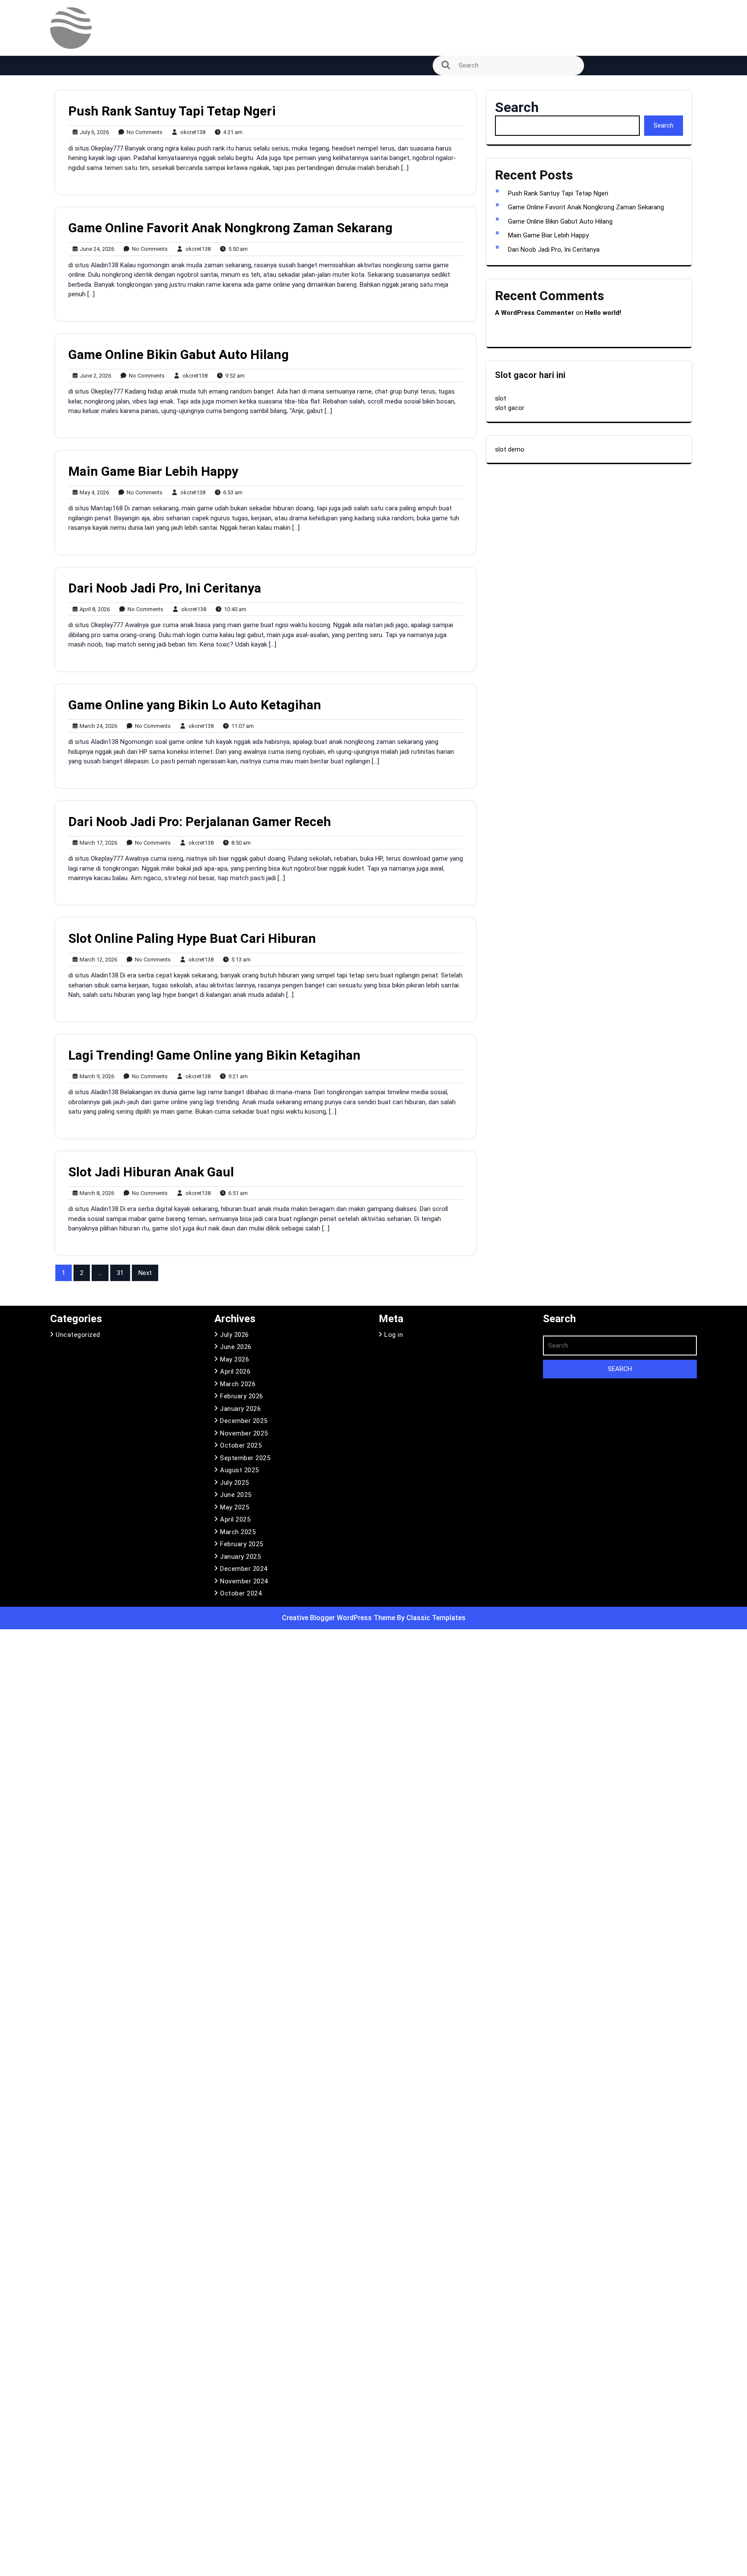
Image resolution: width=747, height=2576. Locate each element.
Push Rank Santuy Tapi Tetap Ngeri (172, 111)
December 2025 (244, 1421)
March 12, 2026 (97, 960)
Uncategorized (78, 1335)
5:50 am (236, 249)
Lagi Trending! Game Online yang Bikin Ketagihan (214, 1055)
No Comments (145, 376)
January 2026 (240, 1409)
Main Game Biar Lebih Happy (153, 471)
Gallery (65, 184)
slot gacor (510, 408)
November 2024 (244, 1581)
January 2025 (240, 1557)
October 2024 (241, 1593)
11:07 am (241, 726)
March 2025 (238, 1532)
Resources (71, 232)
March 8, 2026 (96, 1193)
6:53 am (231, 493)
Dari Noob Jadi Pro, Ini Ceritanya (165, 588)
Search (517, 107)
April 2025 (235, 1519)
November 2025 (244, 1433)
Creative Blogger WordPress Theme (339, 1618)
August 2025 (239, 1470)
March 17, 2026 (97, 843)
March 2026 (238, 1384)
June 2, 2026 (94, 376)
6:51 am (236, 1193)
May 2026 (235, 1359)
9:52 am (233, 376)
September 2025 (245, 1458)
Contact (67, 135)
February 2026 (242, 1396)
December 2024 (244, 1569)
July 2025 (235, 1483)
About (64, 87)
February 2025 (242, 1544)
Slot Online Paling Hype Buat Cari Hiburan (192, 938)
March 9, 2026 (96, 1077)
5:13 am (239, 960)
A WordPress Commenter (535, 313)
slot (501, 398)
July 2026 (235, 1335)
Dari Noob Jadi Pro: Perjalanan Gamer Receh (200, 822)
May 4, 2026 (93, 493)
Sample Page (75, 256)
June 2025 (236, 1495)
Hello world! (603, 313)
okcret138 (191, 132)
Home (64, 208)
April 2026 (235, 1371)
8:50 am (239, 843)
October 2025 (241, 1445)
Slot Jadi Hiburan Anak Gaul (151, 1172)
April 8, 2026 (93, 610)
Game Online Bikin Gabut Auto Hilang (179, 354)
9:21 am (236, 1077)
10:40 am (233, 610)
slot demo (510, 449)
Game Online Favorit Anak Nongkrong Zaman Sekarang (230, 228)
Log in (394, 1335)
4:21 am (231, 133)
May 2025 (235, 1507)
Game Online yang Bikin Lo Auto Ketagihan (195, 705)
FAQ (61, 160)
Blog (61, 111)
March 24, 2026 (97, 726)
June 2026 (236, 1347)
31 (120, 1273)
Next (145, 1273)
